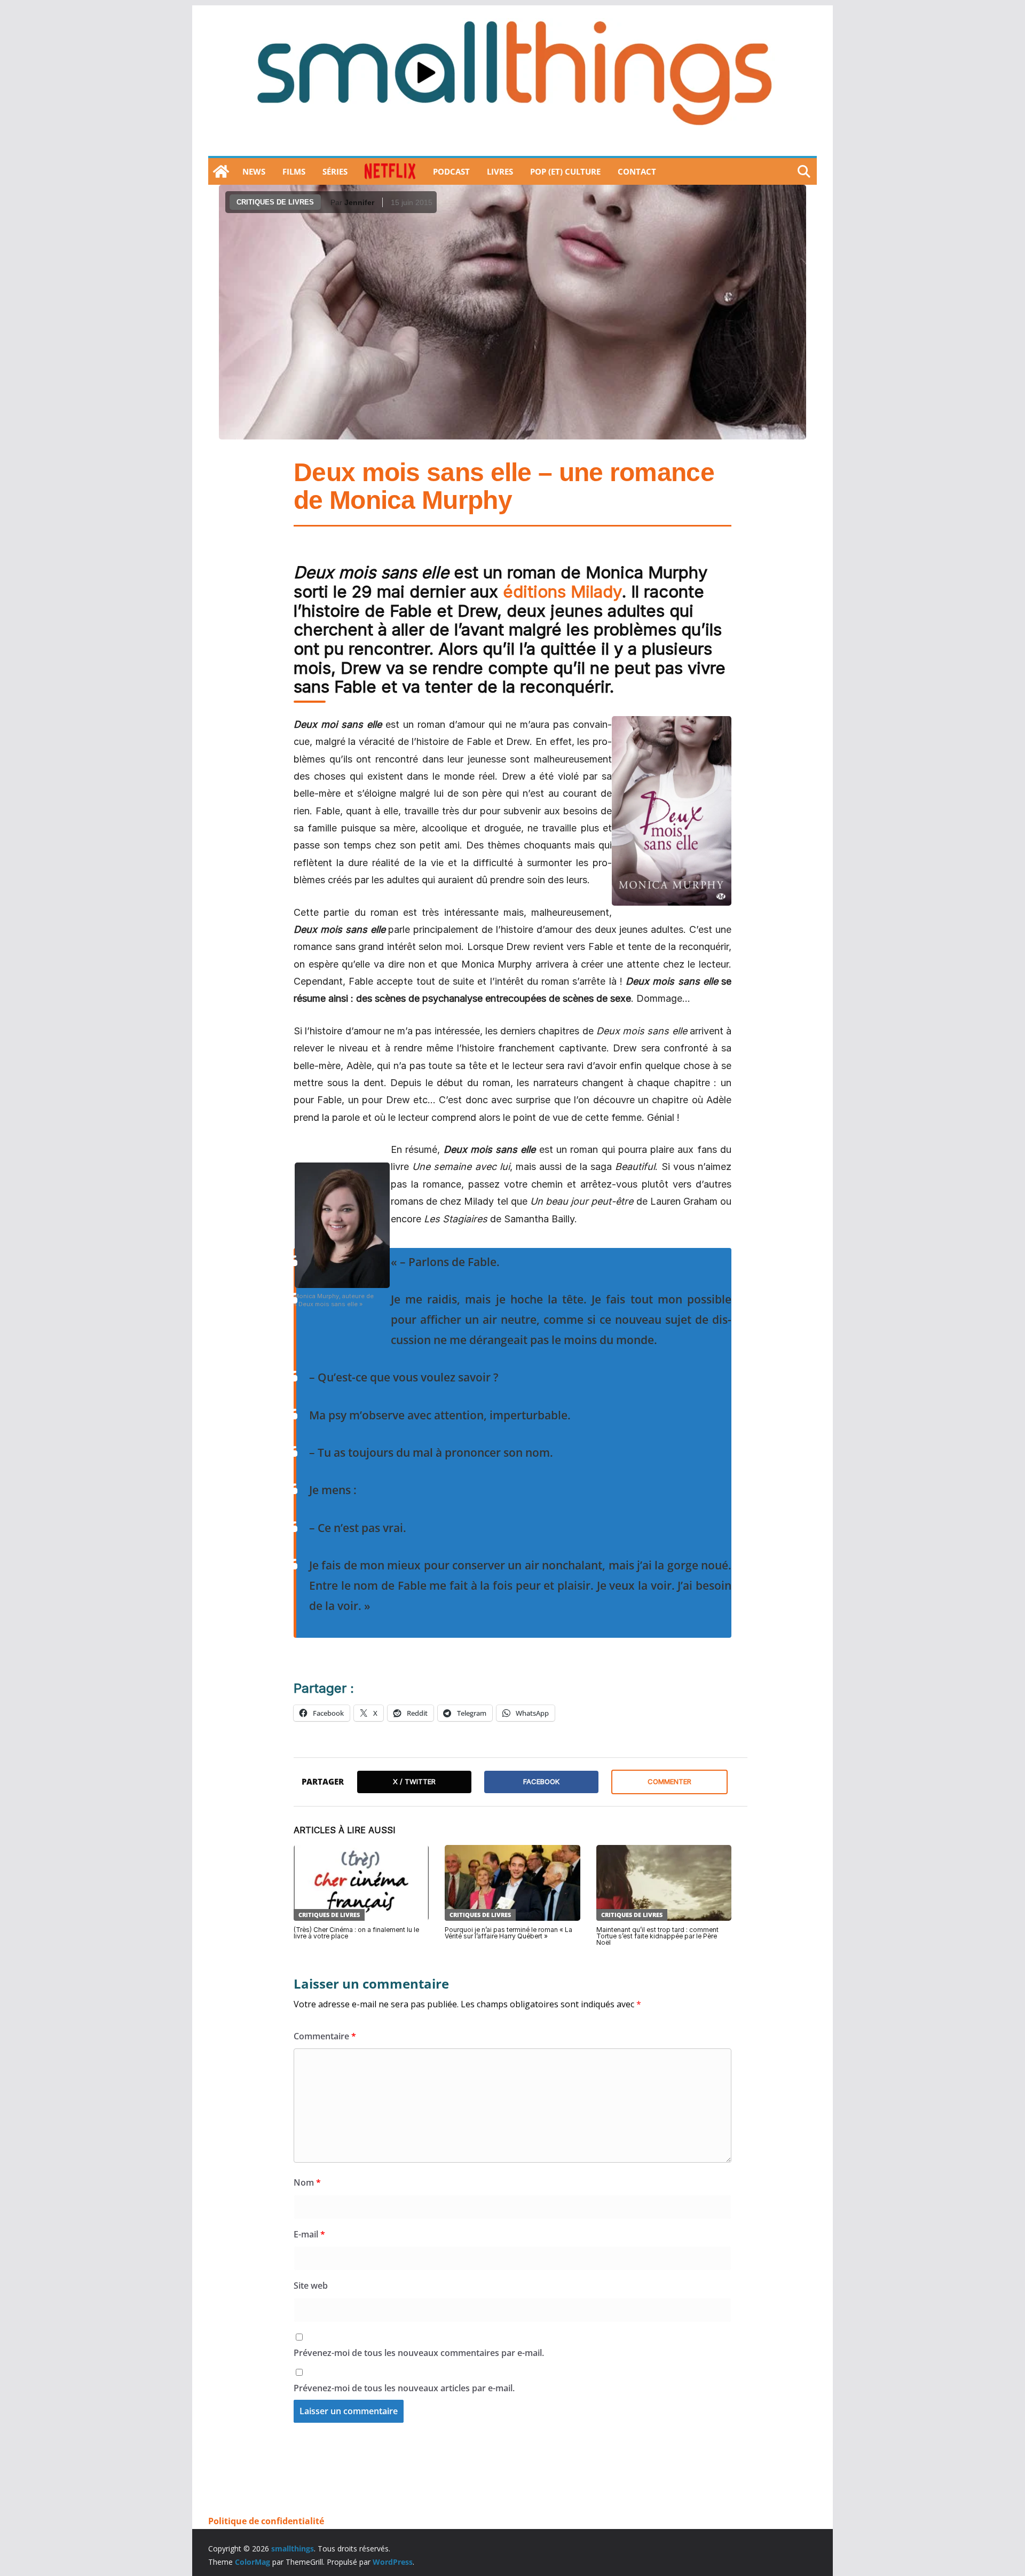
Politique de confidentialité (266, 2521)
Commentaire (325, 2036)
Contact (637, 171)
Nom (307, 2182)
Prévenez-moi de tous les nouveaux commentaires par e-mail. (419, 2353)
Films (294, 171)
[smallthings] (221, 171)
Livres (500, 171)
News (254, 171)
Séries (335, 171)
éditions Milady (562, 591)
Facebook (541, 1781)
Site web (311, 2286)
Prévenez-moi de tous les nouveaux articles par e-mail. (404, 2388)
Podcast (451, 171)
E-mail (309, 2234)
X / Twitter (414, 1781)
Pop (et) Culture (565, 171)
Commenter (669, 1781)
